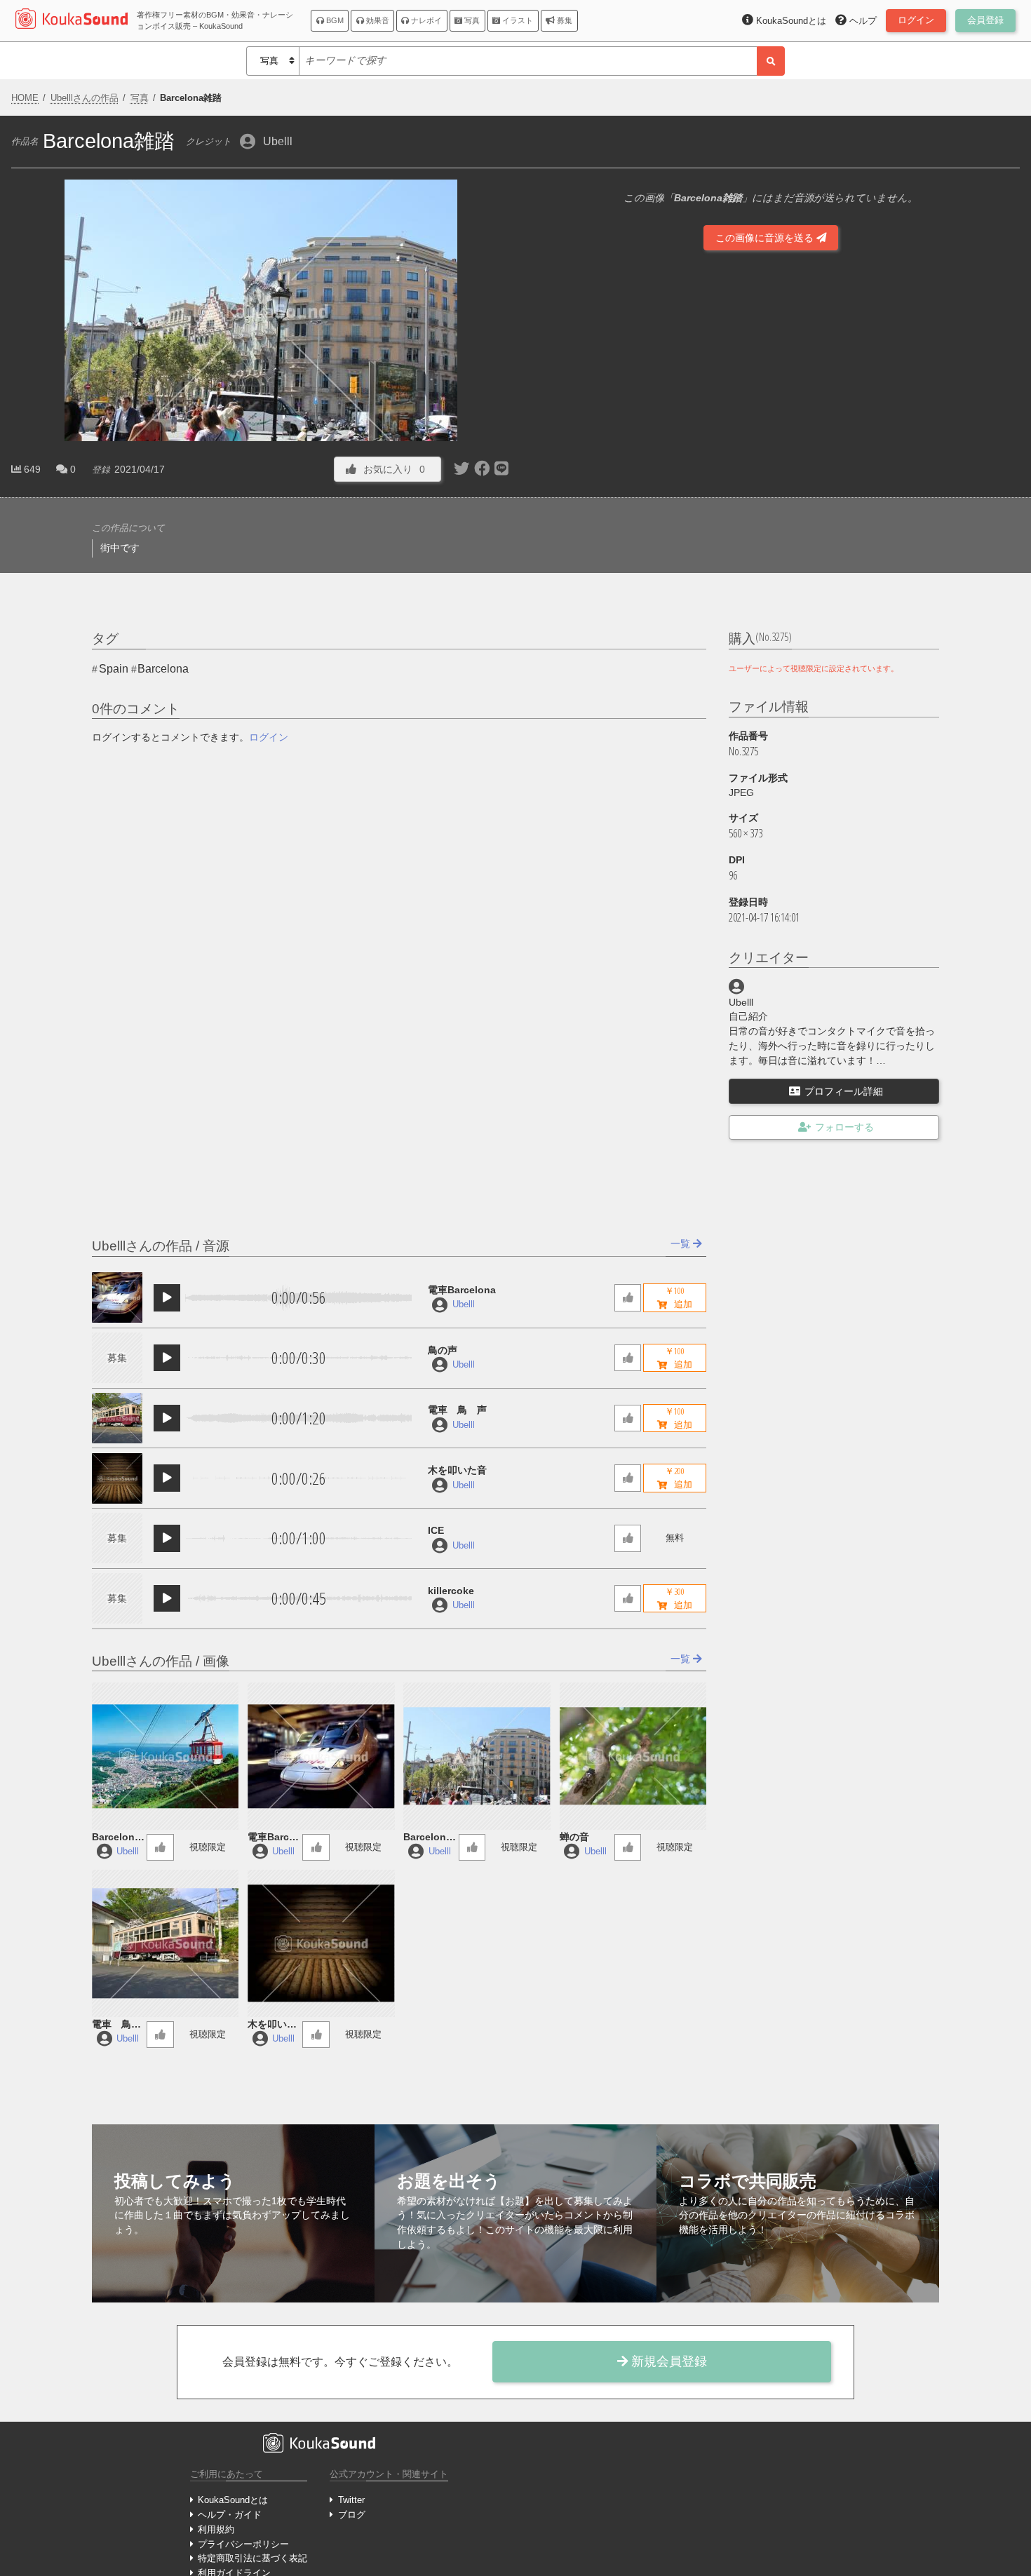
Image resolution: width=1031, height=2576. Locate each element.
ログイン (269, 737)
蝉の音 (574, 1837)
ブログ (351, 2515)
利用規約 (216, 2529)
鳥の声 (443, 1350)
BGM (334, 20)
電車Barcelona (462, 1290)
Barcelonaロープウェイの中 (116, 1838)
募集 (564, 20)
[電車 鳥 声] (117, 1418)
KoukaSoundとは (233, 2500)
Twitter (351, 2500)
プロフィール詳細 (844, 1091)
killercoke (451, 1591)
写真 (471, 20)
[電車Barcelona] (117, 1297)
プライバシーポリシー (243, 2544)
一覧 (682, 1243)
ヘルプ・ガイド (230, 2515)
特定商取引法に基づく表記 (252, 2558)
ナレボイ (425, 20)
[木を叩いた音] (117, 1478)
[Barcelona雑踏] (477, 1756)
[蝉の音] (633, 1756)
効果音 (377, 20)
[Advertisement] (771, 440)
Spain (114, 669)
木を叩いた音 (457, 1470)
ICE (436, 1530)
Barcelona (163, 669)
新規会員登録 (667, 2361)
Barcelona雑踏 (427, 1838)
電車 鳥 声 (457, 1410)
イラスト (517, 20)
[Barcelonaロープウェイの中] (165, 1756)
